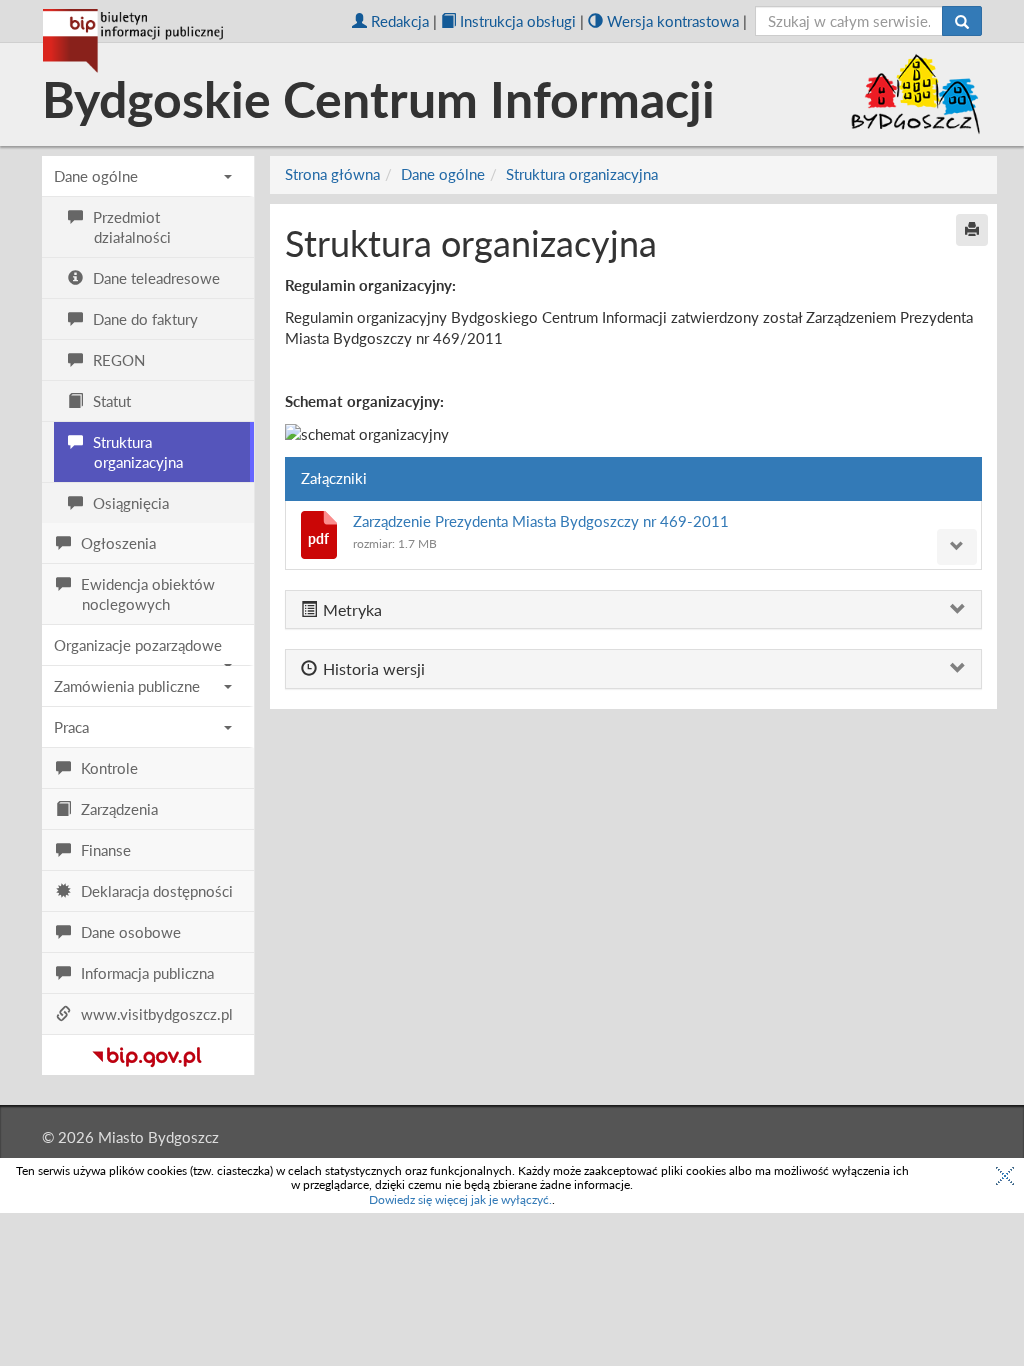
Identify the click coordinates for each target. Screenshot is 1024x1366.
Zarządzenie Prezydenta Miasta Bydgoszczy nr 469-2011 (541, 521)
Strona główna (332, 174)
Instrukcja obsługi (518, 21)
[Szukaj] (962, 21)
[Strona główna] (133, 41)
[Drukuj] (972, 230)
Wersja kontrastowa (673, 21)
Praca (71, 727)
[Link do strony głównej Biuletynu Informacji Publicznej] (147, 1053)
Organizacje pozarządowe (138, 645)
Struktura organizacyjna (582, 174)
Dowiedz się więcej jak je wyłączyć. (460, 1199)
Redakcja (400, 21)
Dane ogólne (96, 176)
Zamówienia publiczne (127, 686)
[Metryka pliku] (957, 547)
